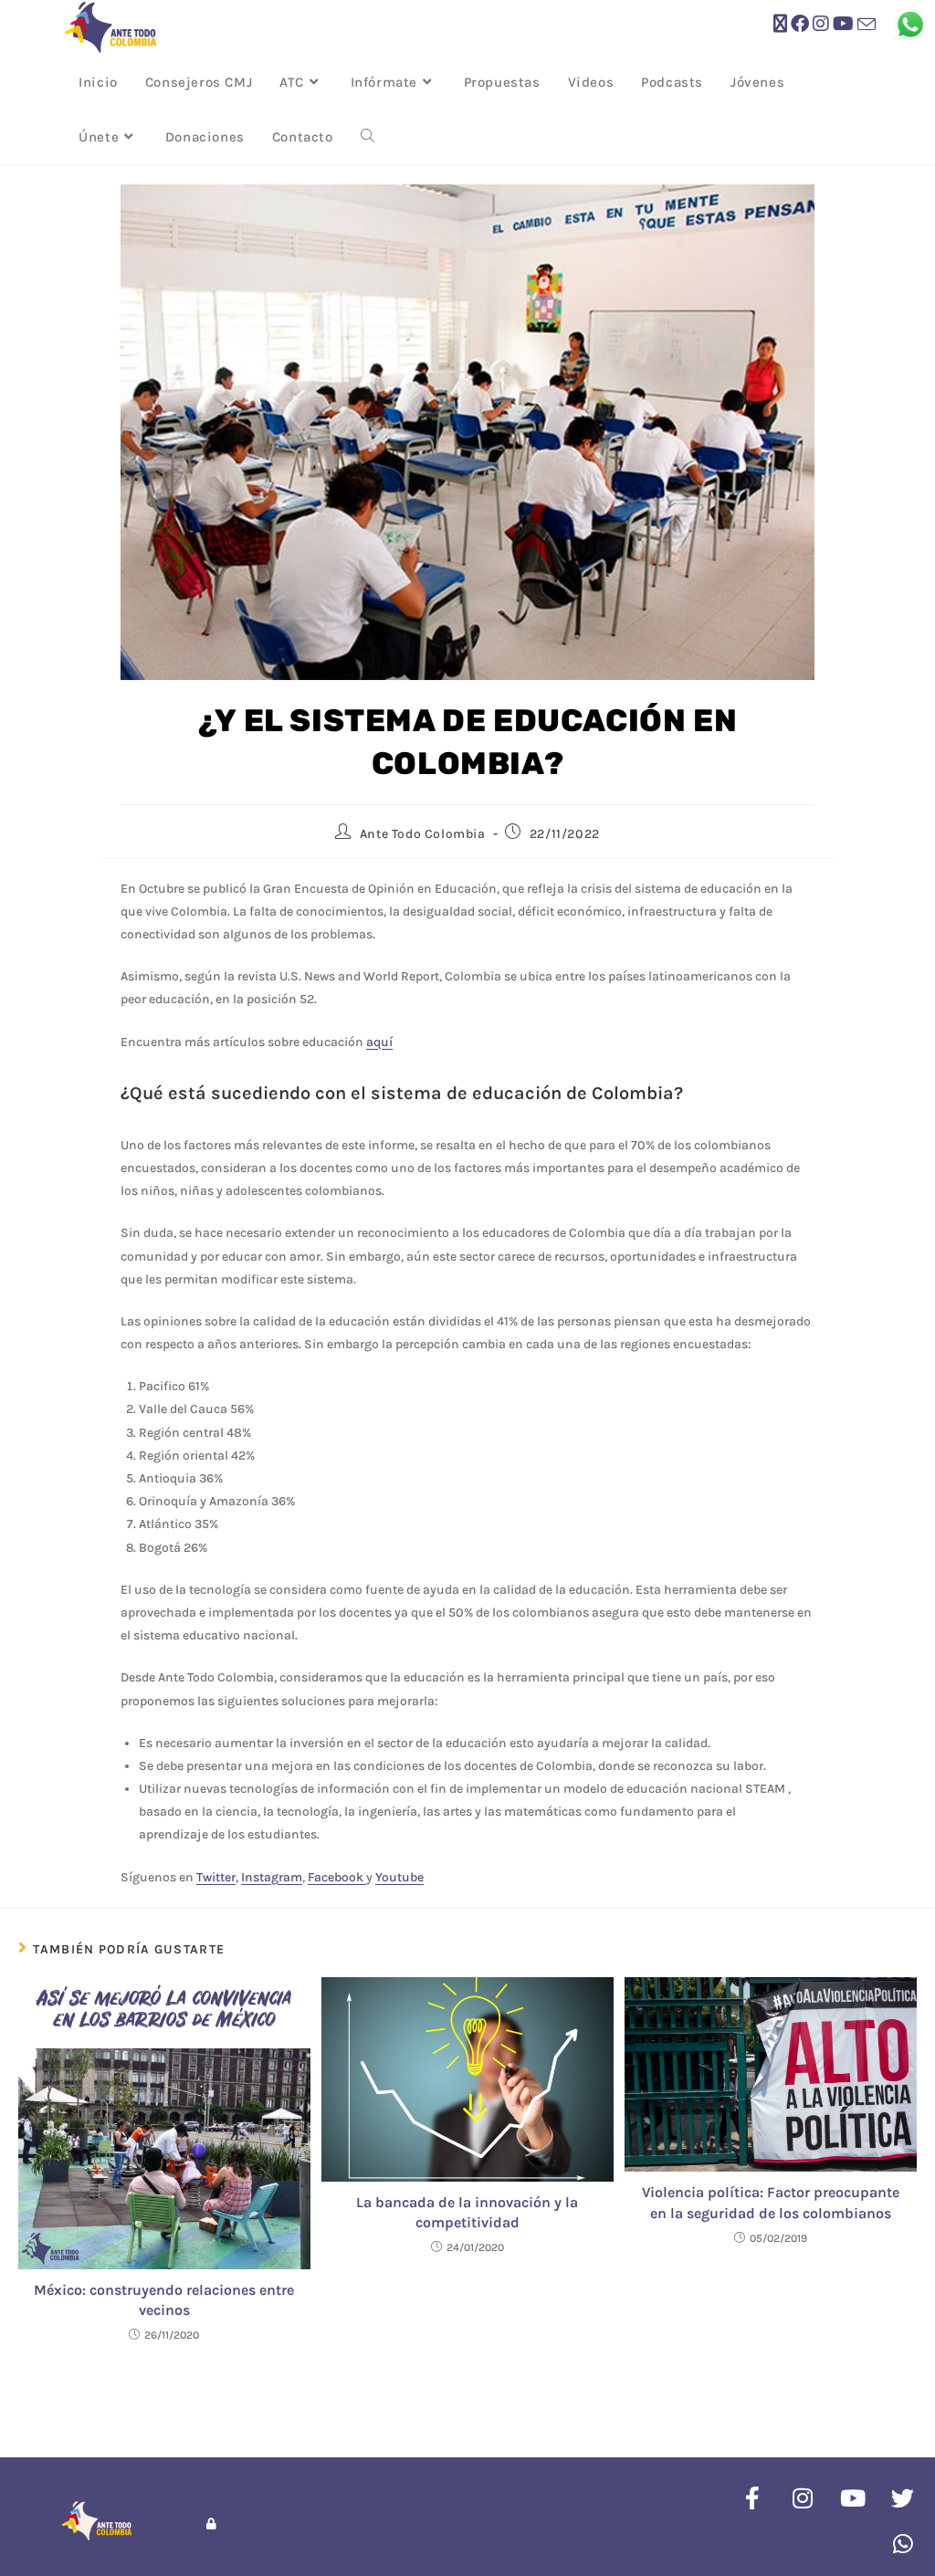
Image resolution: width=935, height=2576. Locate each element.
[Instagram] (803, 2498)
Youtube (399, 1877)
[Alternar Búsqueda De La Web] (368, 137)
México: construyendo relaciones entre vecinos (164, 2300)
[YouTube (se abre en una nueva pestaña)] (843, 24)
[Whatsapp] (903, 2544)
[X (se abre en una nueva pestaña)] (780, 24)
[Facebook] (752, 2498)
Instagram (272, 1877)
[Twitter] (903, 2498)
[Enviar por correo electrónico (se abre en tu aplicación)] (867, 25)
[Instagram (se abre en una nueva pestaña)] (821, 24)
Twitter (216, 1877)
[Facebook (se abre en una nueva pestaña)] (800, 24)
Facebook (337, 1877)
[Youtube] (853, 2498)
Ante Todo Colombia (423, 834)
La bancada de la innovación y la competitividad (467, 2212)
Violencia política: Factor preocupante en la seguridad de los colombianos (771, 2202)
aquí (379, 1042)
